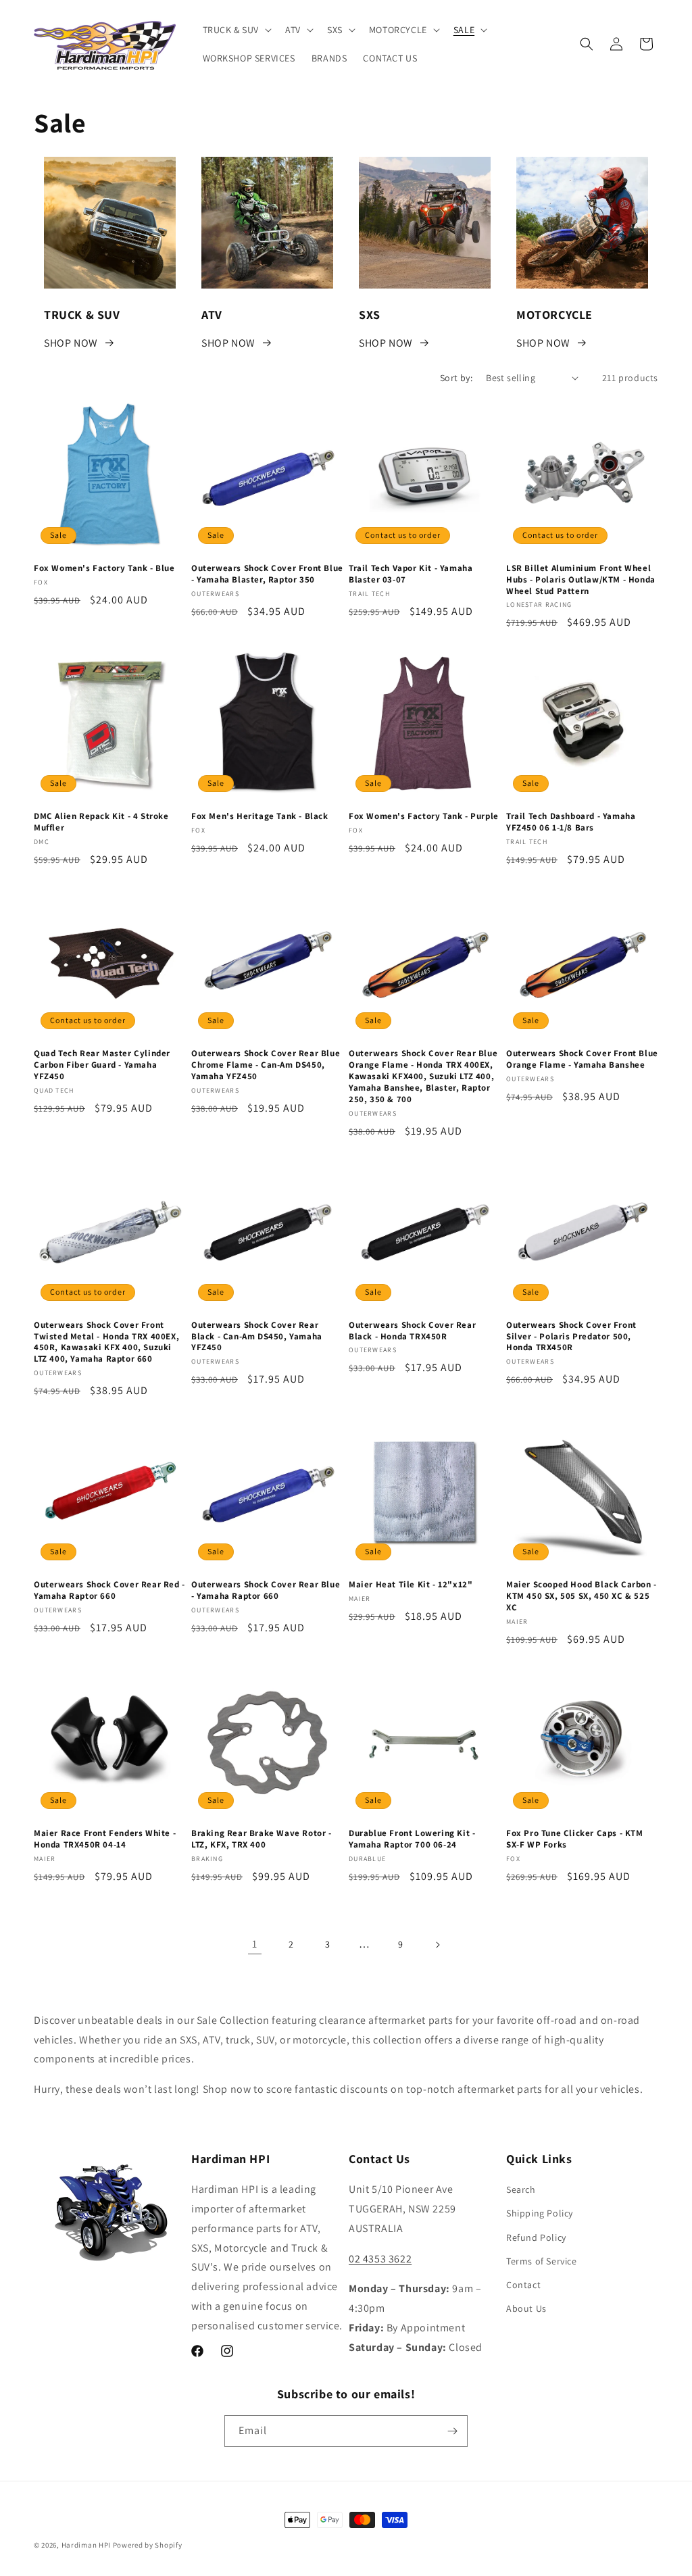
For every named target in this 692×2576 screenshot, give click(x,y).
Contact (523, 2285)
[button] (236, 30)
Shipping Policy (540, 2213)
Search (521, 2189)
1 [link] (255, 1944)
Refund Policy (536, 2237)
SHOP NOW (71, 343)
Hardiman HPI (86, 2545)
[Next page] (437, 1945)
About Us (526, 2308)
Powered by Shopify (148, 2545)
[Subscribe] (452, 2431)
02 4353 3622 (380, 2259)
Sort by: (456, 378)
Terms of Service (542, 2261)
